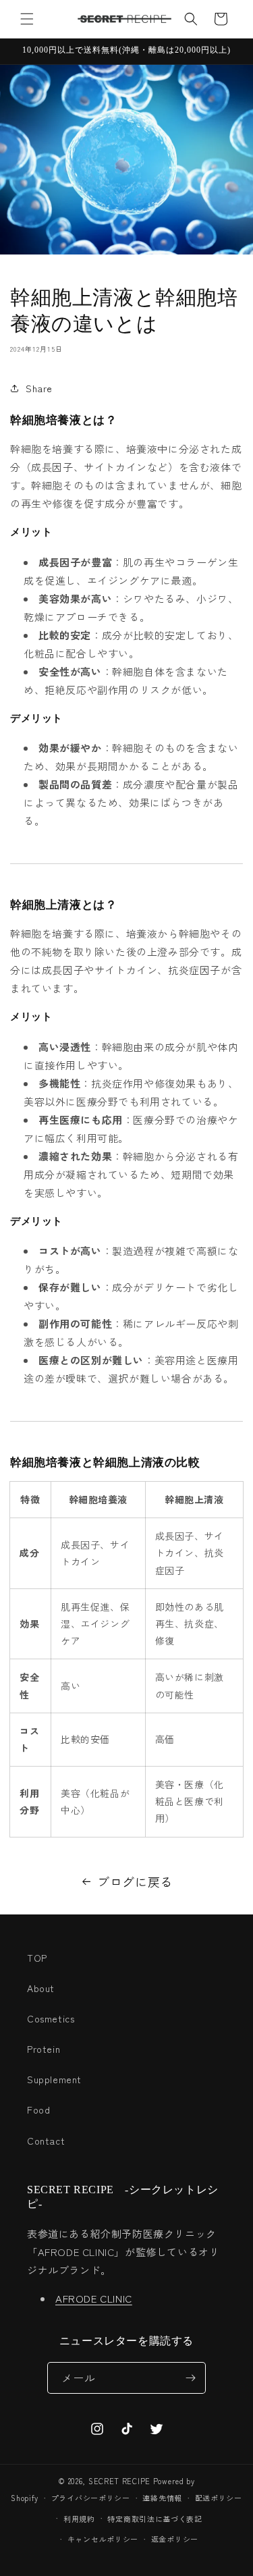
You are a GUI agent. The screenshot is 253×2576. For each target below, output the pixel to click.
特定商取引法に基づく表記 (154, 2519)
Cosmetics (51, 2018)
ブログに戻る (135, 1881)
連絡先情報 (162, 2498)
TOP (37, 1958)
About (41, 1988)
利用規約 (79, 2519)
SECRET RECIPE (119, 2481)
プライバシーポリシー (91, 2498)
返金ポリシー (175, 2539)
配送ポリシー (219, 2498)
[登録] (190, 2378)
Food (38, 2110)
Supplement (54, 2079)
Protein (44, 2049)
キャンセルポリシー (103, 2539)
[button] (27, 19)
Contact (46, 2141)
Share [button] (39, 388)
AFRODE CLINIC (94, 2298)
